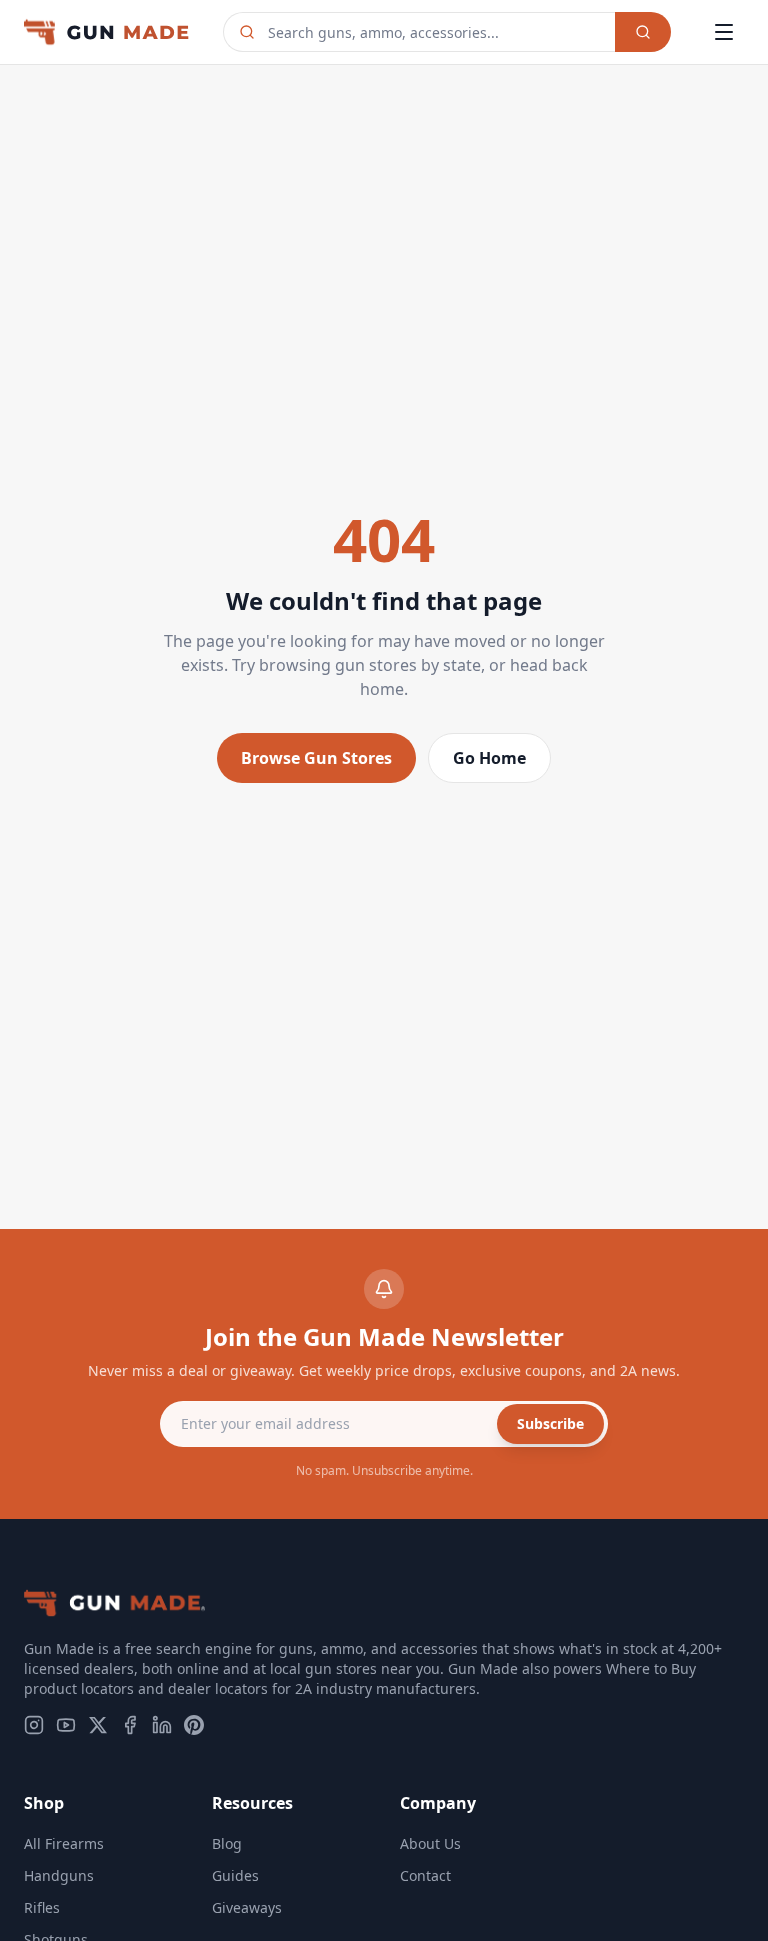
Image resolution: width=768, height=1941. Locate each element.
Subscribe (550, 1423)
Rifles (42, 1907)
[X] (98, 1725)
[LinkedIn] (162, 1725)
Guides (235, 1875)
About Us (430, 1843)
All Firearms (64, 1843)
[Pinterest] (194, 1725)
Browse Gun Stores (316, 758)
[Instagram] (34, 1725)
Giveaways (247, 1907)
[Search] (643, 32)
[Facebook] (130, 1725)
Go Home (489, 758)
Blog (227, 1843)
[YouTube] (66, 1725)
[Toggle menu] (724, 32)
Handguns (59, 1875)
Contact (425, 1875)
